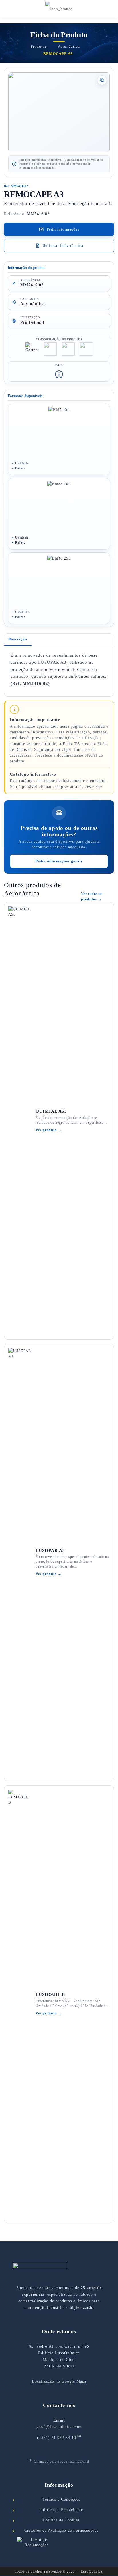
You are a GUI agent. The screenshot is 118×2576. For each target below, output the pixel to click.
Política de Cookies (61, 2520)
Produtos (39, 46)
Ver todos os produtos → (92, 896)
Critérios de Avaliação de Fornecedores (61, 2530)
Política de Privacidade (61, 2510)
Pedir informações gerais (59, 861)
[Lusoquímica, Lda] (59, 9)
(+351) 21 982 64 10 (57, 2438)
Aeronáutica (69, 46)
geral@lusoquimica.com (59, 2427)
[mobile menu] (110, 9)
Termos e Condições (61, 2499)
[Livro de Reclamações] (59, 2543)
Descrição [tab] (18, 639)
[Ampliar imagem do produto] (59, 112)
